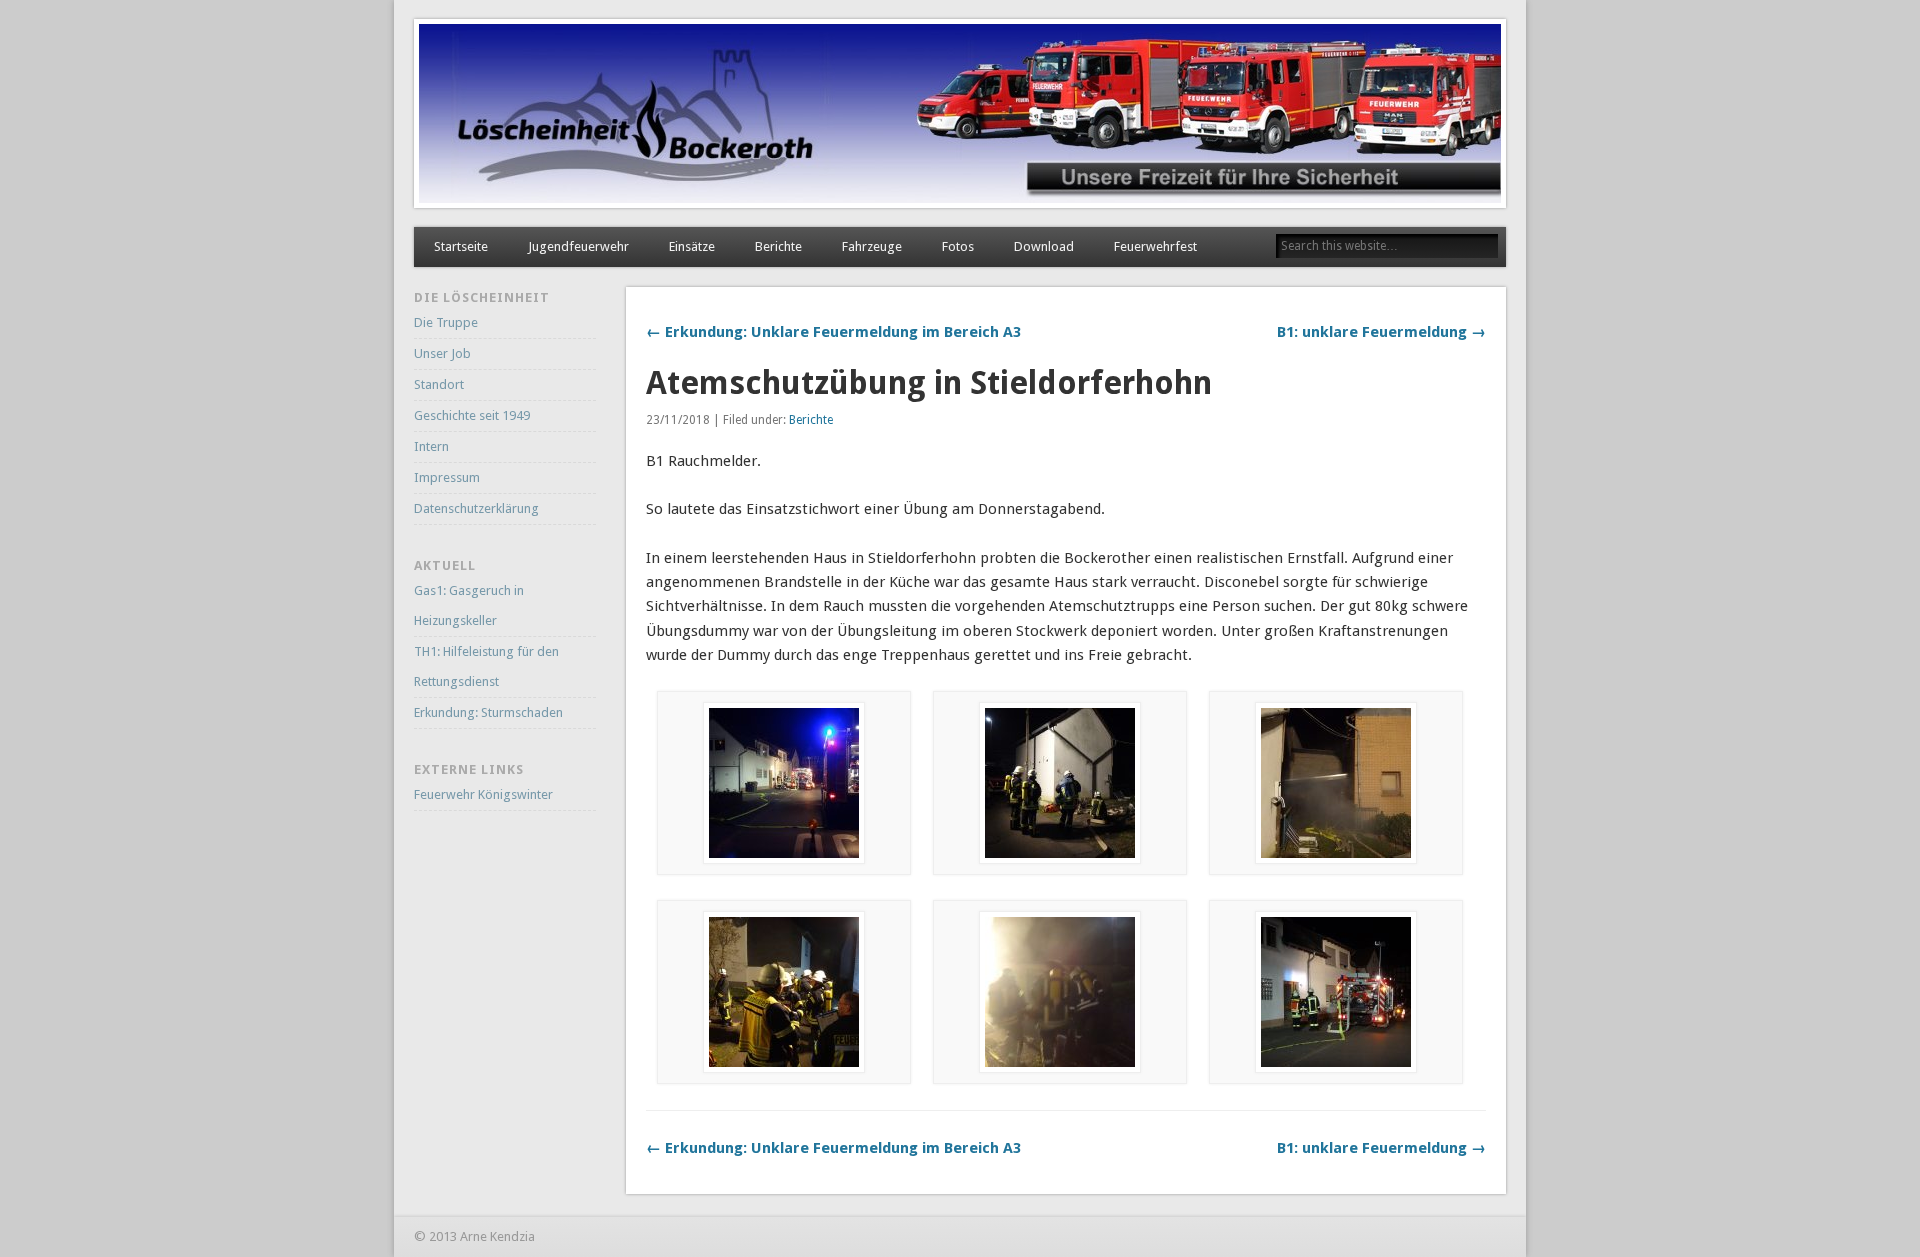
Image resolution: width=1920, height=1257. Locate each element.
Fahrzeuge (872, 246)
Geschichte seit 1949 (472, 415)
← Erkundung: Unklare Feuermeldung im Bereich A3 (833, 332)
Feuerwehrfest (1155, 246)
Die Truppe (446, 322)
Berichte (778, 246)
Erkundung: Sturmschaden (488, 712)
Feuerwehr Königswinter (483, 794)
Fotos (958, 246)
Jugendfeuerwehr (578, 246)
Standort (439, 384)
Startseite (461, 246)
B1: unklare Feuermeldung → (1381, 332)
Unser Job (442, 353)
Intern (431, 446)
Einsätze (692, 246)
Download (1044, 246)
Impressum (447, 477)
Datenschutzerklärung (476, 508)
